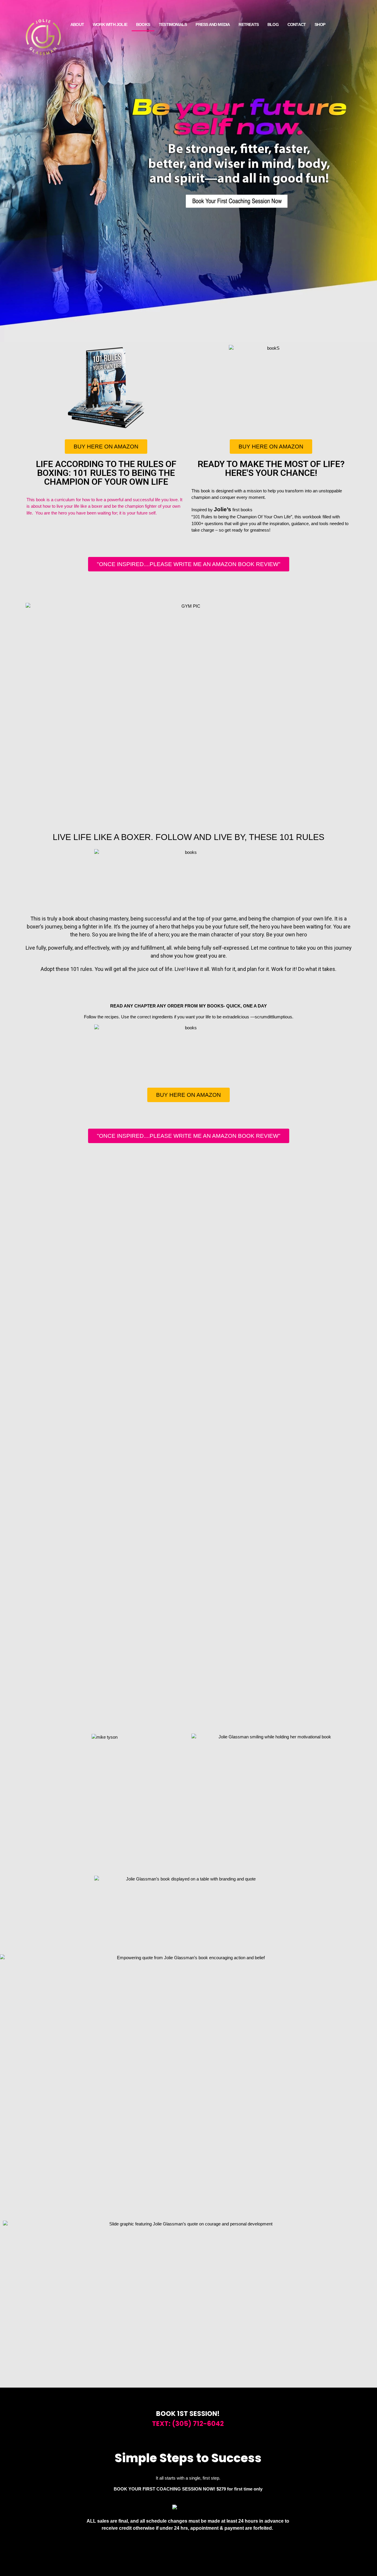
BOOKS (143, 24)
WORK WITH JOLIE (110, 24)
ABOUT (77, 24)
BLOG (273, 24)
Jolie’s (223, 509)
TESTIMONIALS (173, 24)
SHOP (320, 24)
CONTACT (297, 24)
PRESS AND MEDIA (213, 24)
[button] (188, 1610)
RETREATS (249, 24)
